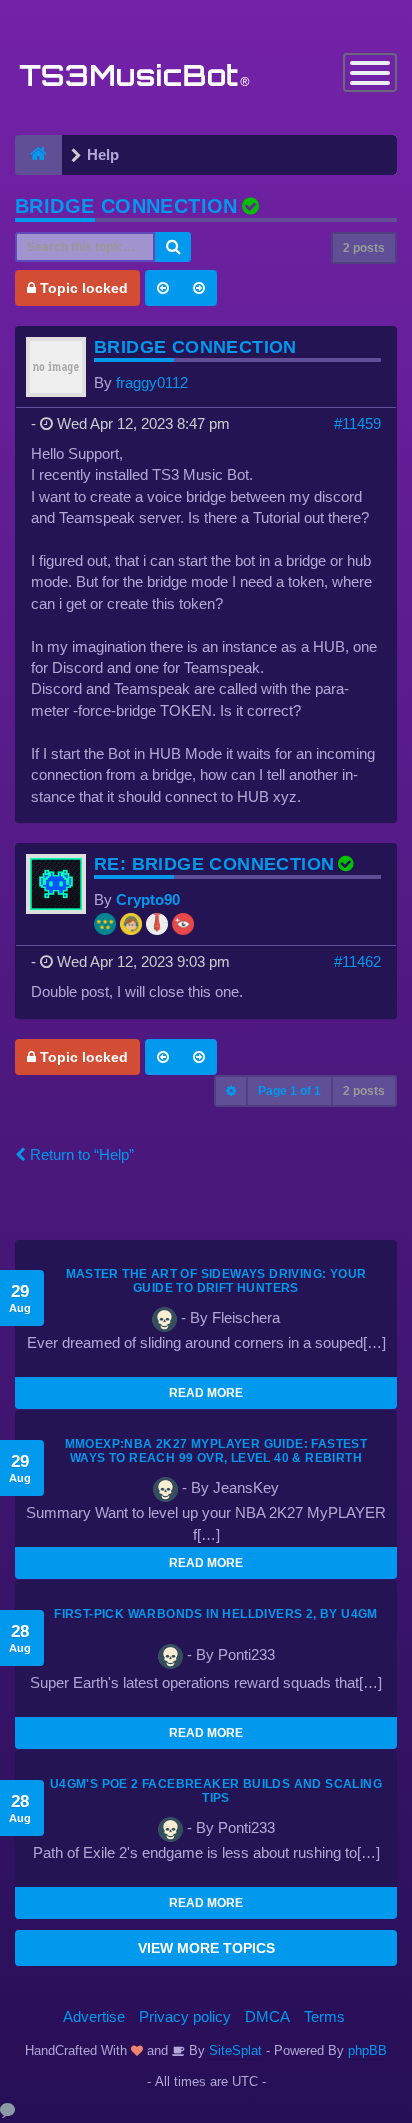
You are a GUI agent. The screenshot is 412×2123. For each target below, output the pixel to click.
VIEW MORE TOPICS (206, 1948)
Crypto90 (148, 899)
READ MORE (206, 1393)
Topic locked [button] (82, 288)
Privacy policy (185, 2016)
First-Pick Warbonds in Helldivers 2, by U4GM (216, 1614)
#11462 (357, 961)
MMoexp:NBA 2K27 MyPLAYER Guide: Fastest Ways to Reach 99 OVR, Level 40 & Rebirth (216, 1451)
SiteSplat (233, 2050)
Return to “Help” (80, 1154)
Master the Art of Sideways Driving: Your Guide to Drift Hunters (216, 1281)
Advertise (94, 2016)
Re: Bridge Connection (214, 864)
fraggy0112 (152, 382)
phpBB (367, 2050)
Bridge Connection (126, 206)
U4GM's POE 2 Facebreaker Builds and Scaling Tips (216, 1791)
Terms (324, 2016)
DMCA (267, 2016)
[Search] (173, 247)
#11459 (357, 423)
